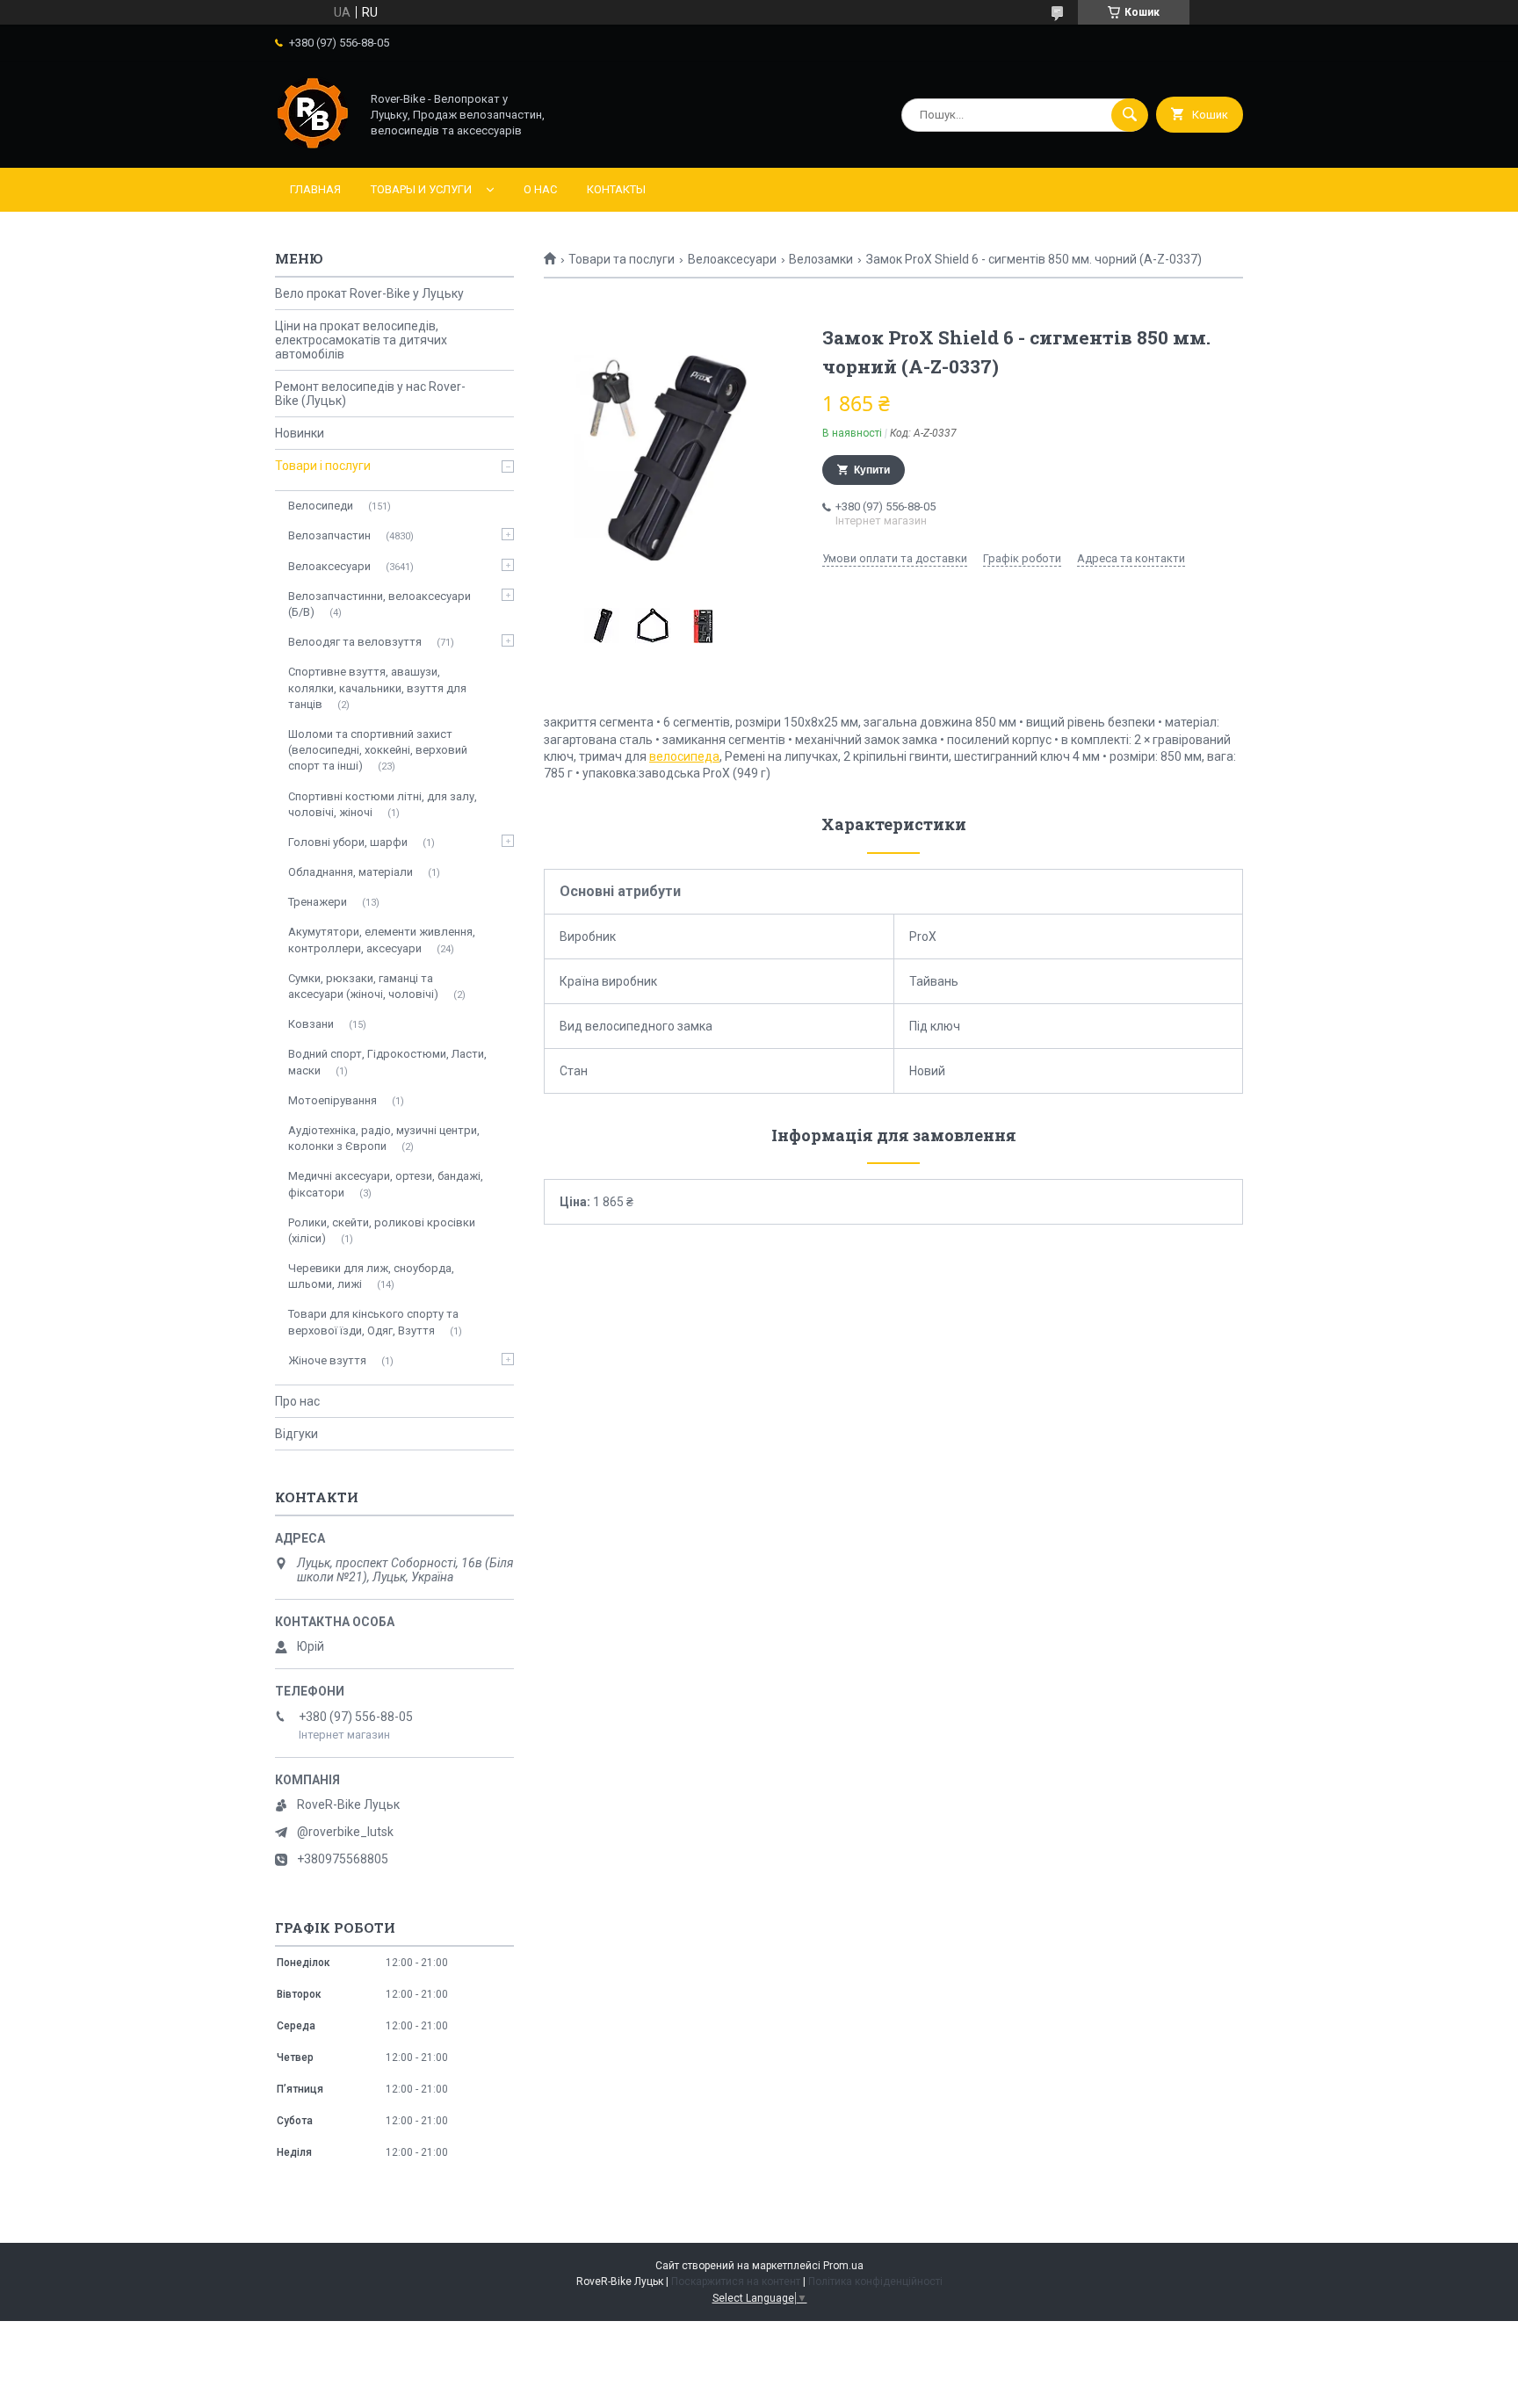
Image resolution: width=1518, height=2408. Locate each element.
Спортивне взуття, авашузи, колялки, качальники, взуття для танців (377, 687)
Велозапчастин (329, 535)
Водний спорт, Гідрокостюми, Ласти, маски (387, 1062)
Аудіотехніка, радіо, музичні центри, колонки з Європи (384, 1138)
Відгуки (296, 1434)
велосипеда (684, 756)
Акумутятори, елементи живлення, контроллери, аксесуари (382, 940)
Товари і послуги (323, 466)
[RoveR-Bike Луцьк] (313, 146)
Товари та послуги (622, 259)
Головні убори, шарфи (348, 842)
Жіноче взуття (327, 1360)
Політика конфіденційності (875, 2281)
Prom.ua (843, 2266)
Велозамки (821, 259)
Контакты (616, 189)
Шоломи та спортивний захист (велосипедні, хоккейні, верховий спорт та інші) (378, 750)
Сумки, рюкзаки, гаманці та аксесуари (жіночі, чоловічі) (363, 986)
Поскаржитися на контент (736, 2281)
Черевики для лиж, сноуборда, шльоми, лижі (371, 1276)
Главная (315, 189)
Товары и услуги (421, 189)
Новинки (300, 433)
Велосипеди (321, 506)
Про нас (297, 1401)
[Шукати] (1130, 115)
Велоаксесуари (732, 259)
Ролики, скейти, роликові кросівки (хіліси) (382, 1230)
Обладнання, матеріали (351, 872)
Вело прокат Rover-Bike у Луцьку (369, 293)
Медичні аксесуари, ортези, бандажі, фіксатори (386, 1184)
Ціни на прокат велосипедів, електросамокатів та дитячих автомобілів (361, 340)
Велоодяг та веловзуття (355, 642)
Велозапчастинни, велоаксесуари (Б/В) (379, 604)
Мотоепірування (333, 1100)
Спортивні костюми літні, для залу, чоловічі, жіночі (383, 804)
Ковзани (311, 1024)
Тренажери (318, 902)
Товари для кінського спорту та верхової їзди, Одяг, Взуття (373, 1322)
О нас (540, 189)
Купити (872, 470)
